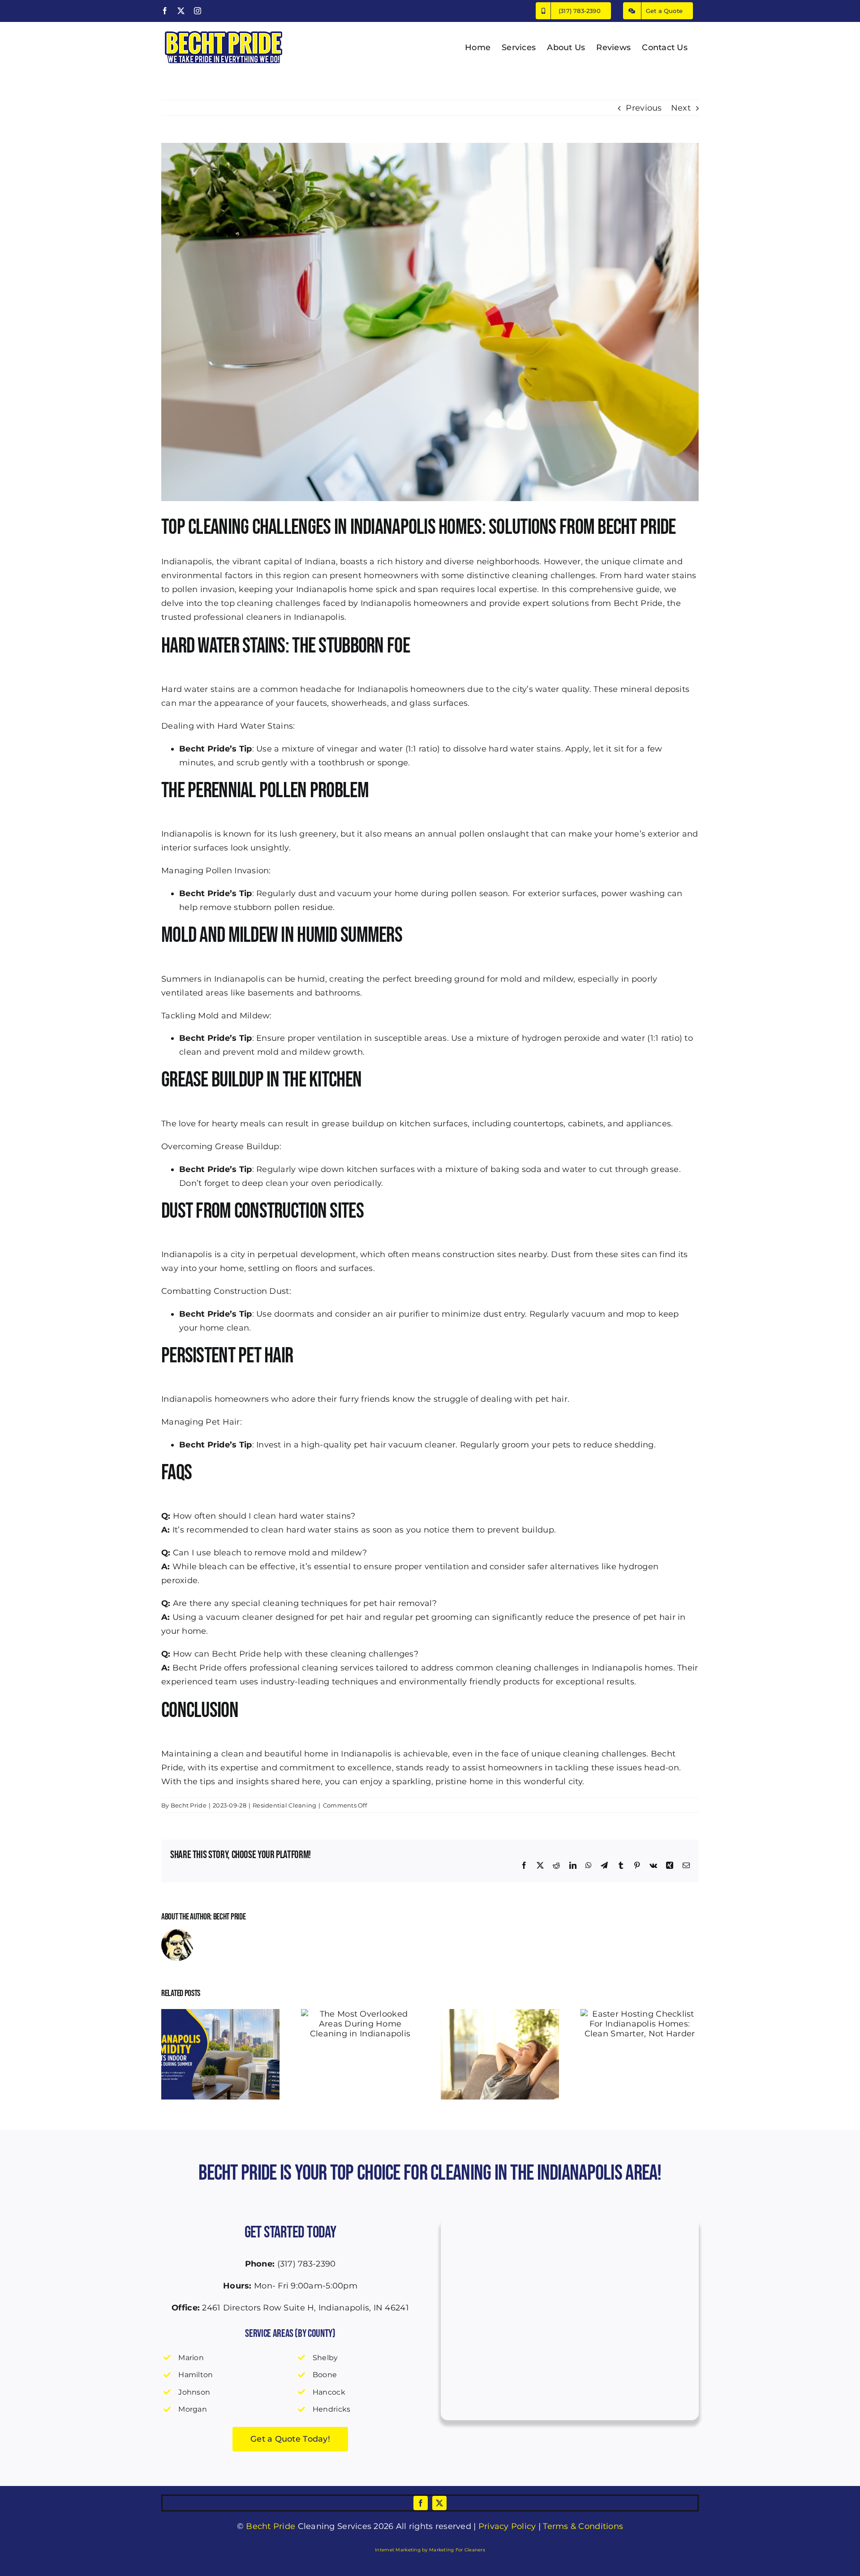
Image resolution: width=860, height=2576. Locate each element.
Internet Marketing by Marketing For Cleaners (430, 2550)
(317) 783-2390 (307, 2264)
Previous (644, 108)
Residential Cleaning (284, 1805)
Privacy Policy (507, 2526)
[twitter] (439, 2503)
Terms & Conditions (583, 2526)
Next (681, 108)
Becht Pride (638, 603)
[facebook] (421, 2503)
